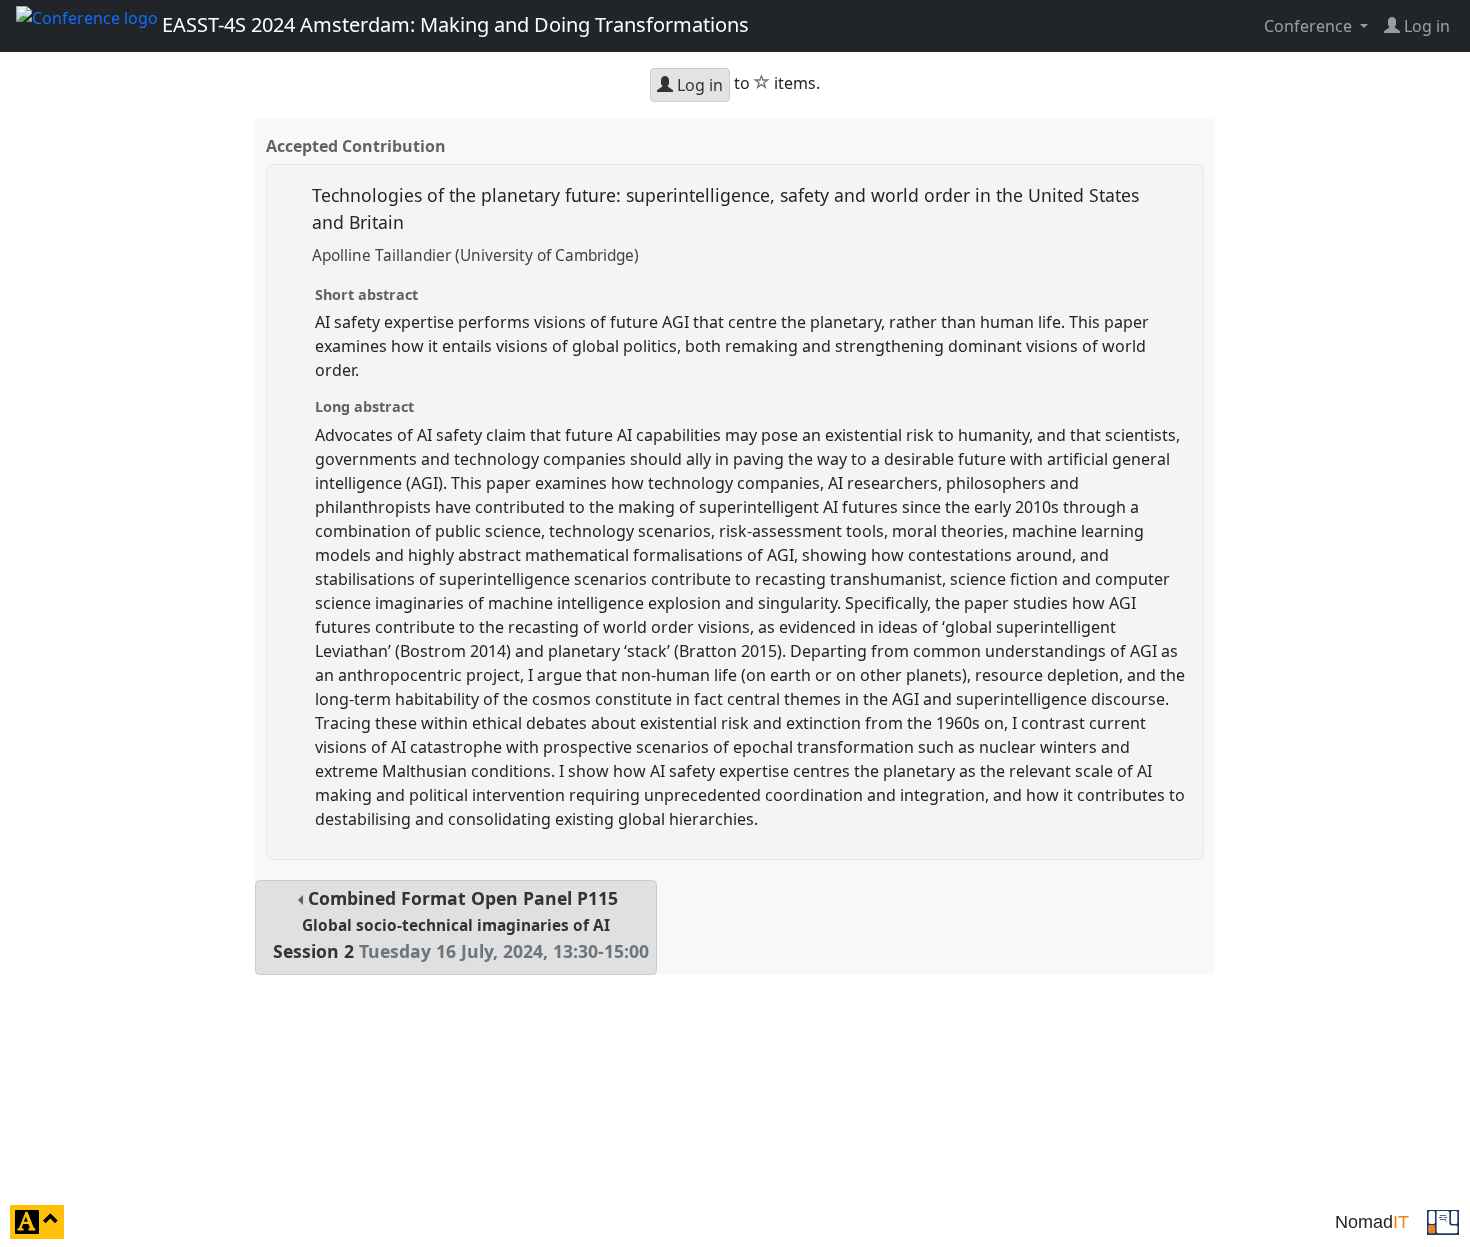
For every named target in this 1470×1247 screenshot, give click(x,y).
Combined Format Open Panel (461, 924)
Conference (1310, 26)
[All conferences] (1443, 1220)
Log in (698, 85)
